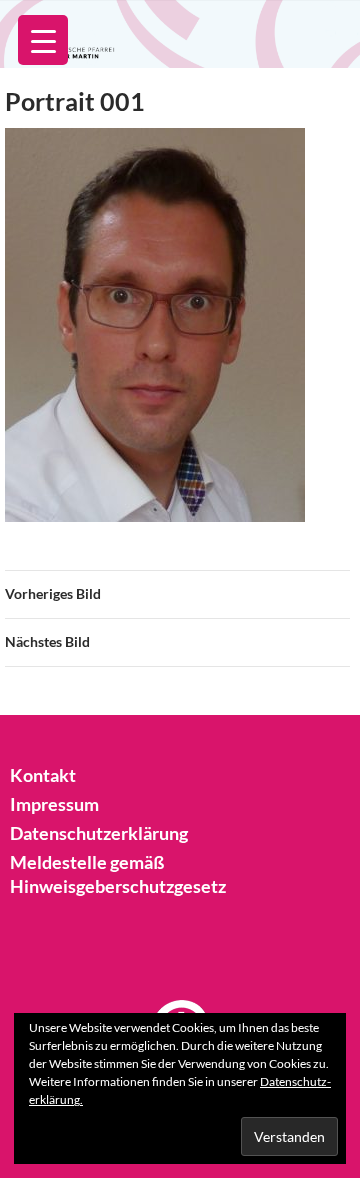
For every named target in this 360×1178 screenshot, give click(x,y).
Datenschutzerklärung (99, 833)
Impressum (54, 804)
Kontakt (43, 775)
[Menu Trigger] (43, 40)
